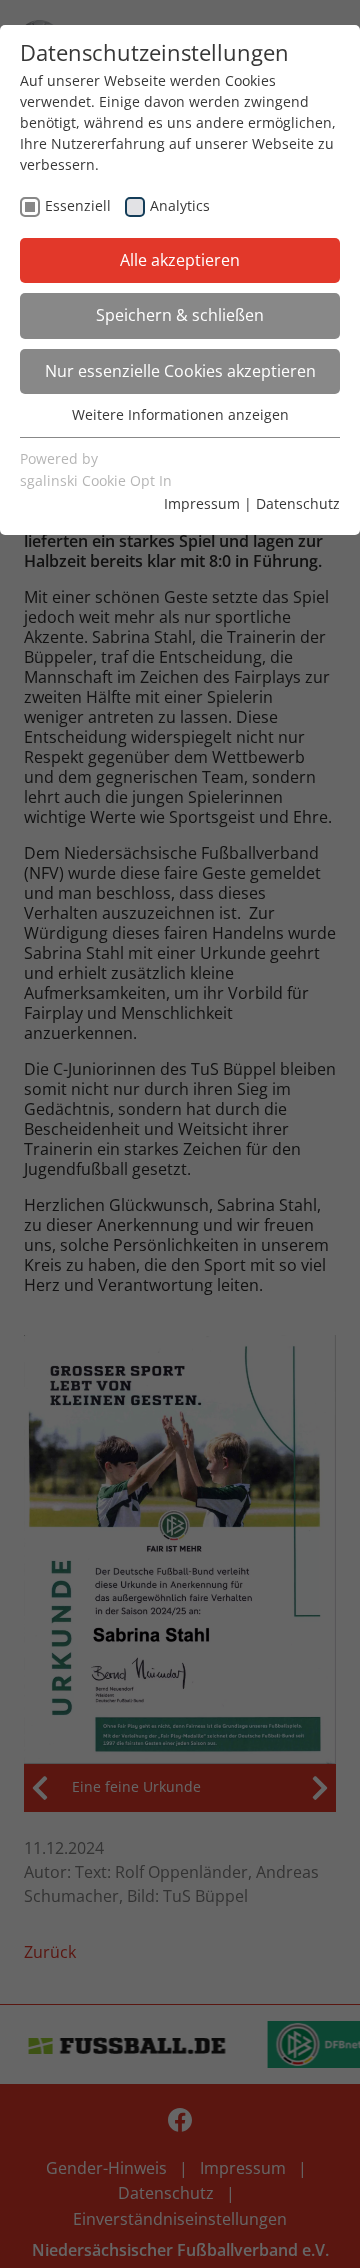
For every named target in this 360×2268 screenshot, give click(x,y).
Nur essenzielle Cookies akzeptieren (180, 371)
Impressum (202, 503)
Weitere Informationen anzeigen (180, 414)
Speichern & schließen (180, 315)
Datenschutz (298, 503)
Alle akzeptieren (180, 260)
